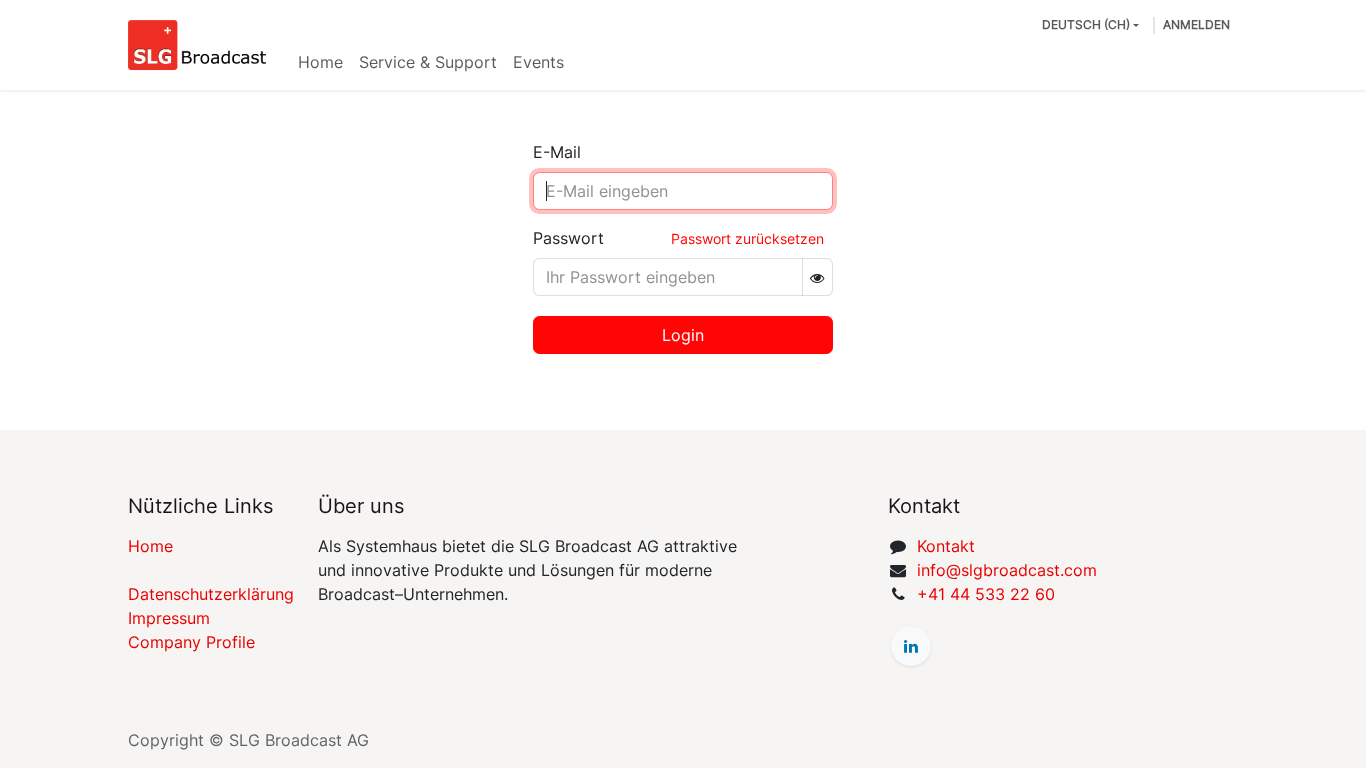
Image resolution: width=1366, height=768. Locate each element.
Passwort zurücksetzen (747, 238)
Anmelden (1196, 24)
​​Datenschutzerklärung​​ (211, 594)
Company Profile (191, 642)
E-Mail (557, 152)
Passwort (568, 238)
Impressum (169, 618)
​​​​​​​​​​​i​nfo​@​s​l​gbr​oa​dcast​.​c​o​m (1007, 570)
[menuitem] (320, 62)
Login (683, 335)
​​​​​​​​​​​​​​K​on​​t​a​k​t (946, 546)
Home (150, 546)
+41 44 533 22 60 (986, 594)
